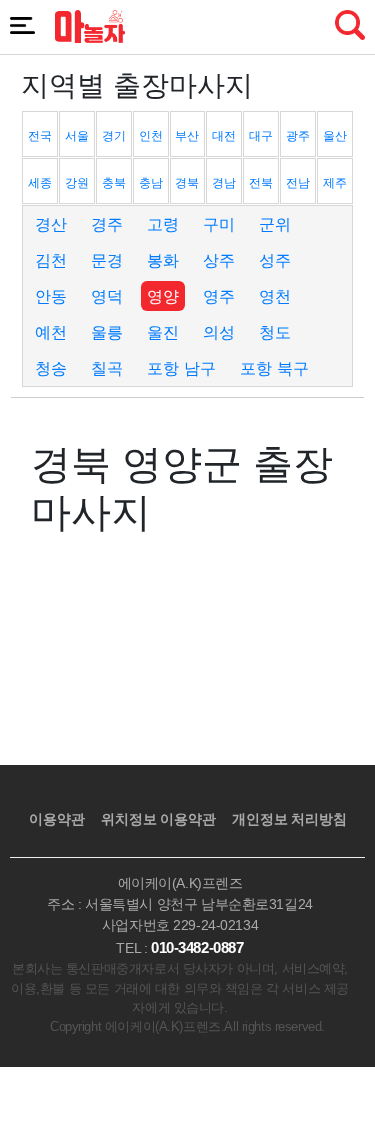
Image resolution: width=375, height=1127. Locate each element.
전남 (298, 182)
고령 (163, 224)
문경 (107, 260)
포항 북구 (274, 368)
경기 (114, 135)
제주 (335, 182)
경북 (187, 182)
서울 (77, 135)
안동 (51, 296)
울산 (335, 135)
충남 (151, 182)
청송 (51, 368)
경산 (51, 224)
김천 (51, 260)
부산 (187, 135)
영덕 (107, 296)
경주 (107, 224)
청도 (275, 332)
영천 (275, 296)
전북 (261, 182)
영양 (163, 296)
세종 (40, 182)
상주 (219, 260)
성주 (275, 260)
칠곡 (107, 368)
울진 (163, 332)
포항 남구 (181, 368)
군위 (275, 224)
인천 (151, 135)
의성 (219, 332)
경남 (224, 182)
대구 (261, 135)
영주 (219, 296)
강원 (77, 182)
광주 (298, 135)
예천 (51, 332)
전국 (40, 135)
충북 (114, 182)
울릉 (107, 332)
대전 (224, 135)
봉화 (163, 260)
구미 (219, 224)
